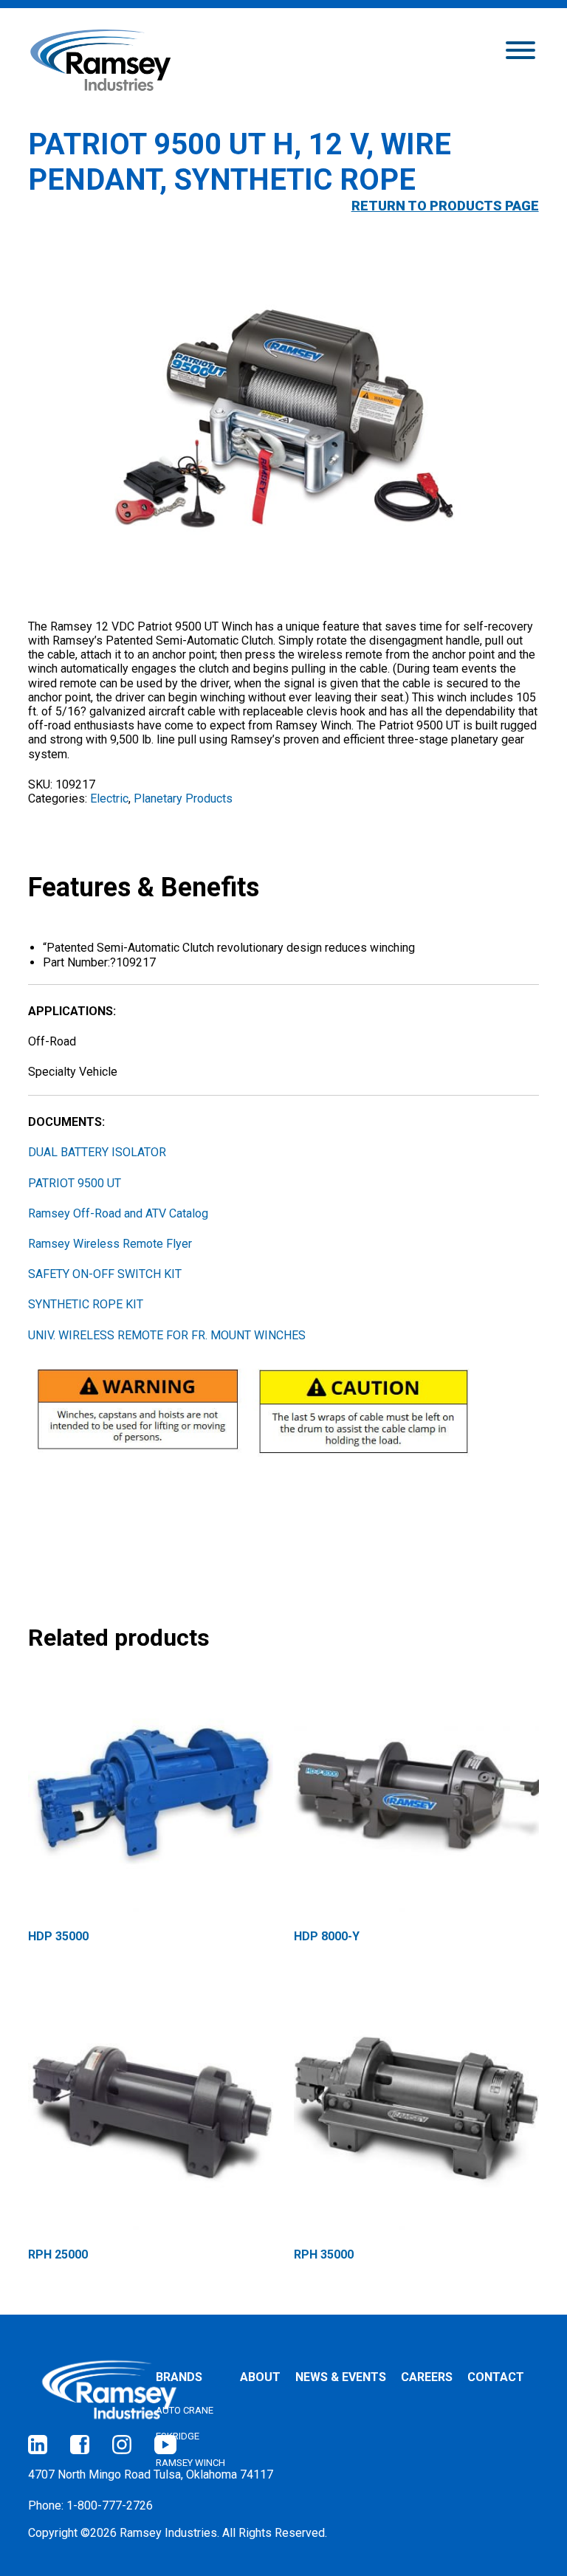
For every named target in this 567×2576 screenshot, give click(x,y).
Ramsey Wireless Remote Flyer (110, 1244)
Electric (109, 798)
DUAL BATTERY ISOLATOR (97, 1152)
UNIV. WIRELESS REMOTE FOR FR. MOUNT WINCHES (167, 1335)
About (260, 2377)
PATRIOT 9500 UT (75, 1183)
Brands (179, 2377)
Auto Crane (185, 2410)
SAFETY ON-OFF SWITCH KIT (105, 1274)
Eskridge (178, 2436)
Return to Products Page (445, 206)
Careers (427, 2377)
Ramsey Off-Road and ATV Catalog (118, 1213)
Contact (496, 2377)
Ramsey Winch (190, 2463)
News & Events (341, 2377)
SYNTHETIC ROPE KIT (86, 1304)
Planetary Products (183, 798)
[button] (520, 49)
